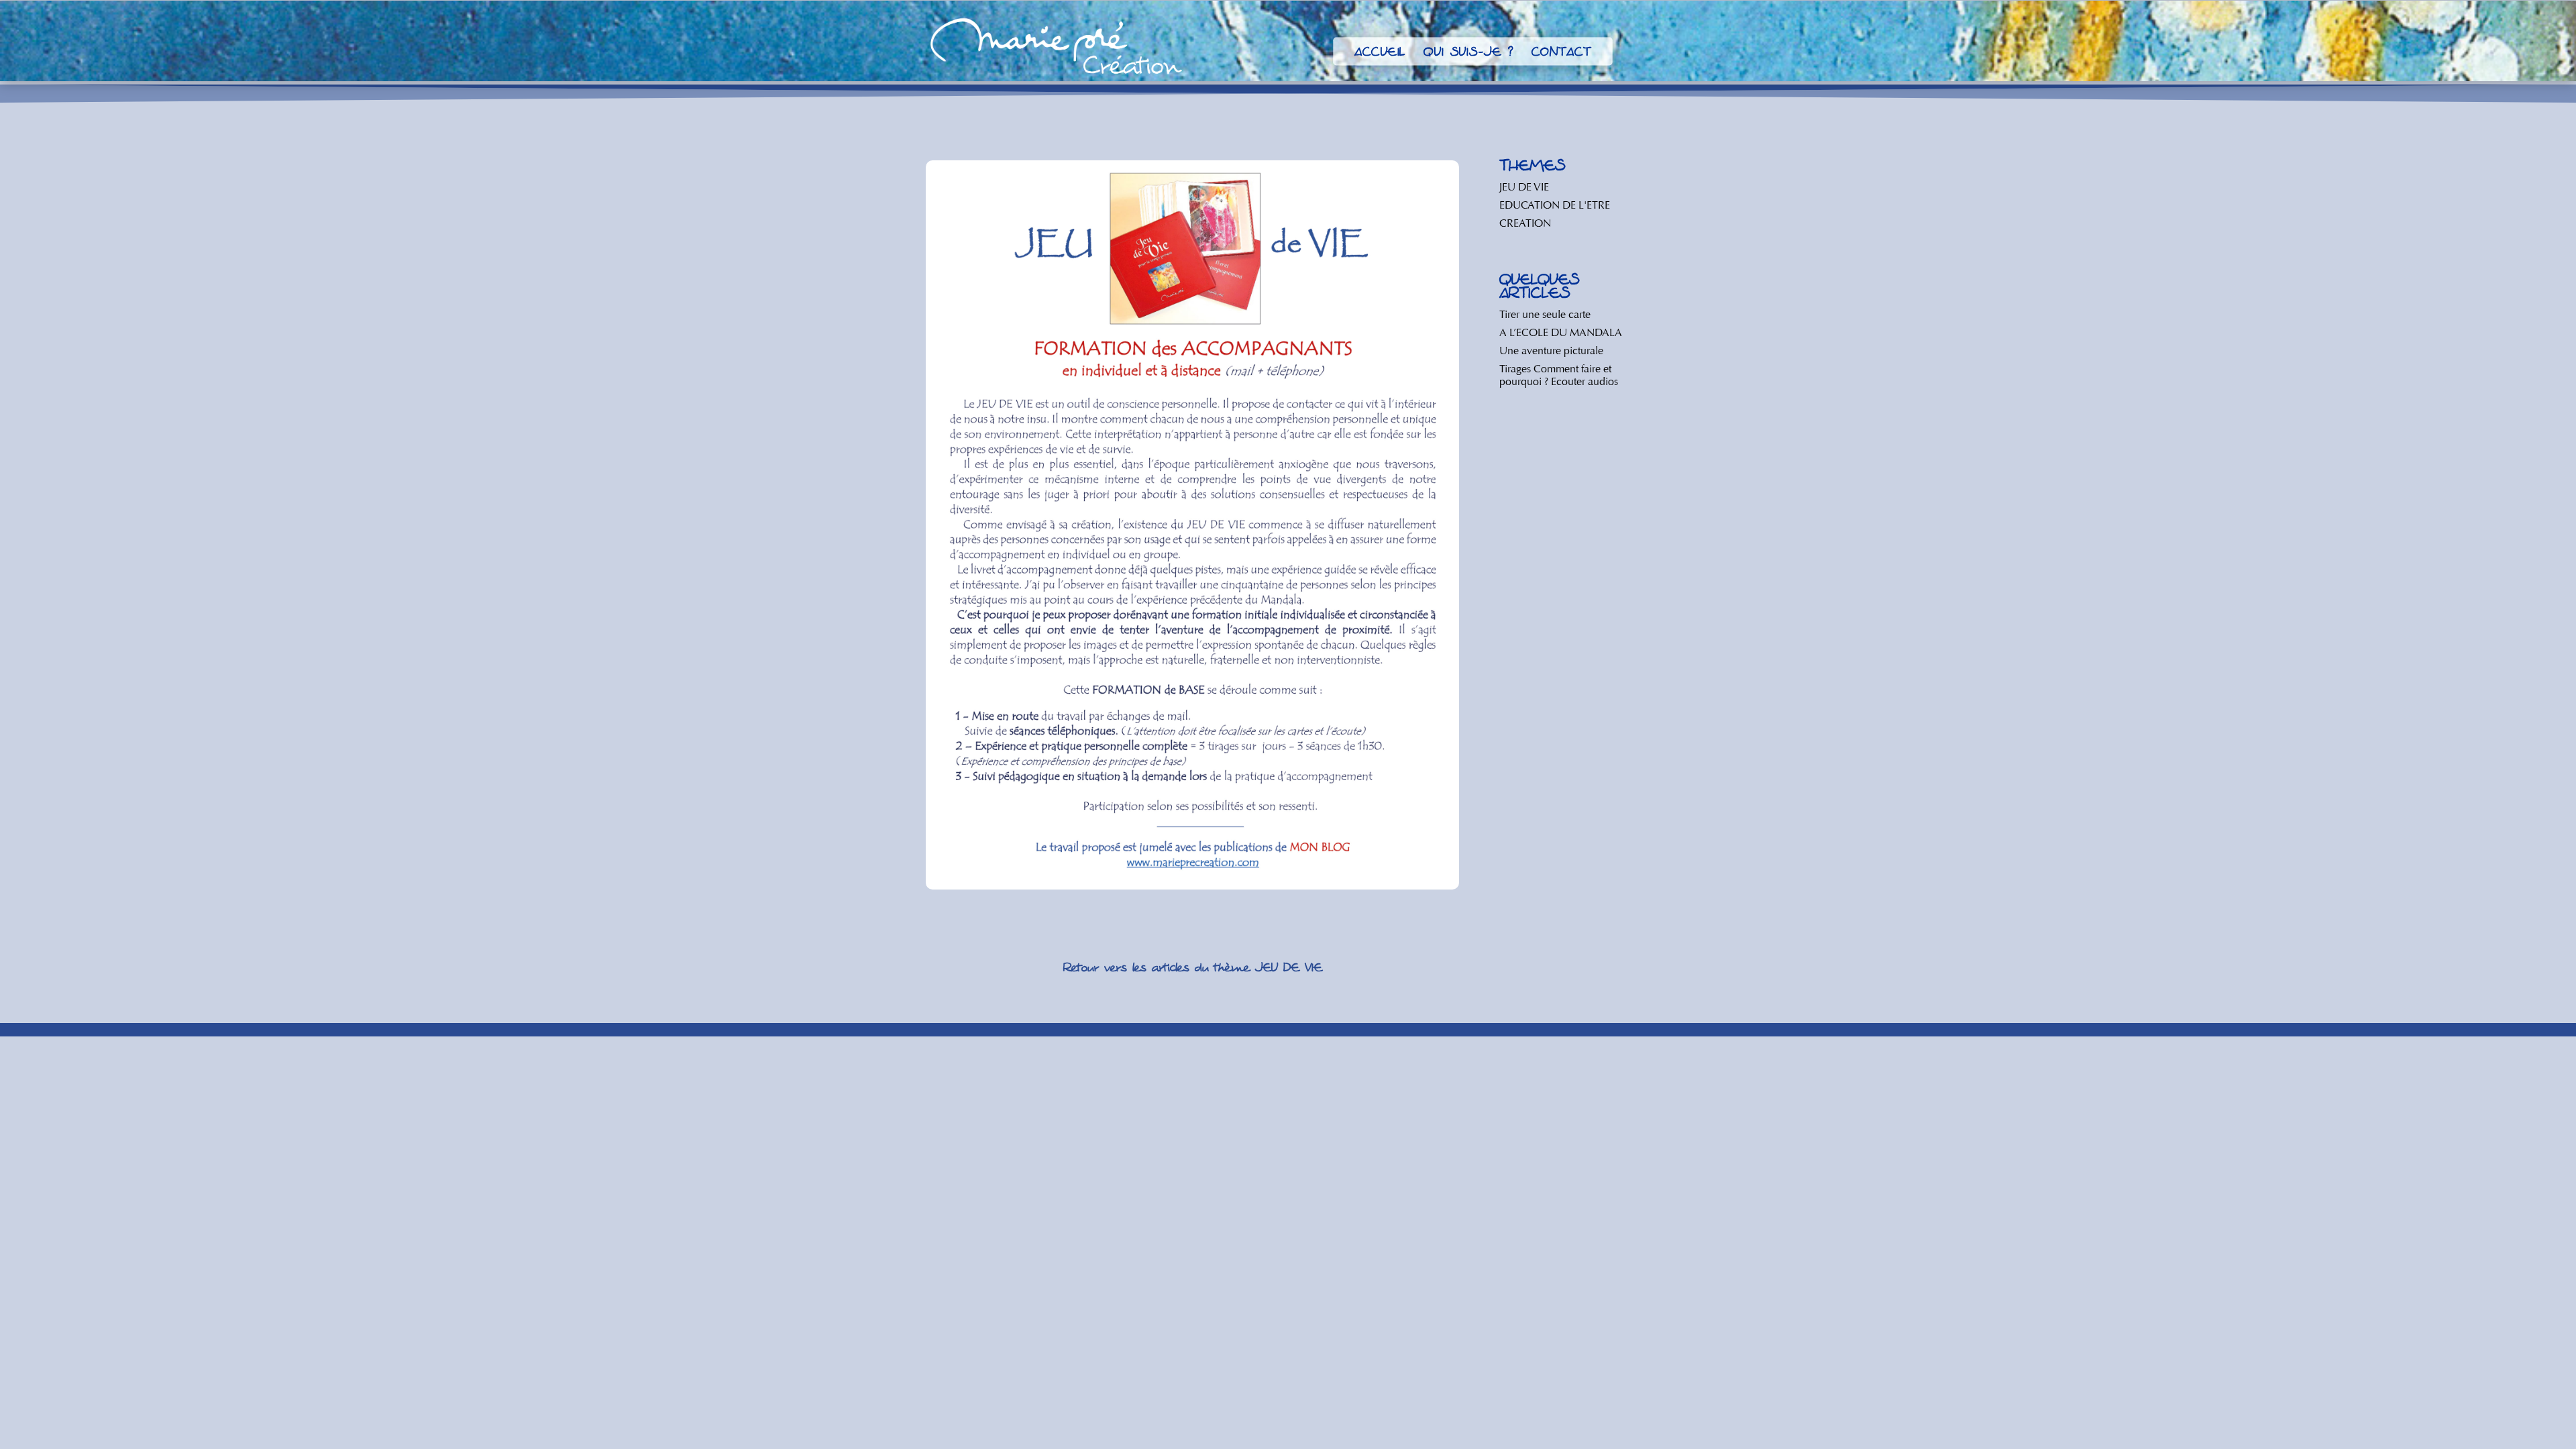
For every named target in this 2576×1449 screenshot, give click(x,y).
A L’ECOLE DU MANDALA (1561, 332)
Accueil (1380, 54)
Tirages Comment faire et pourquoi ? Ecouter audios (1559, 375)
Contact (1561, 54)
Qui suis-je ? (1468, 54)
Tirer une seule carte (1545, 314)
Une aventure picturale (1551, 351)
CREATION (1525, 223)
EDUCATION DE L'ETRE (1555, 205)
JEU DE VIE (1524, 187)
